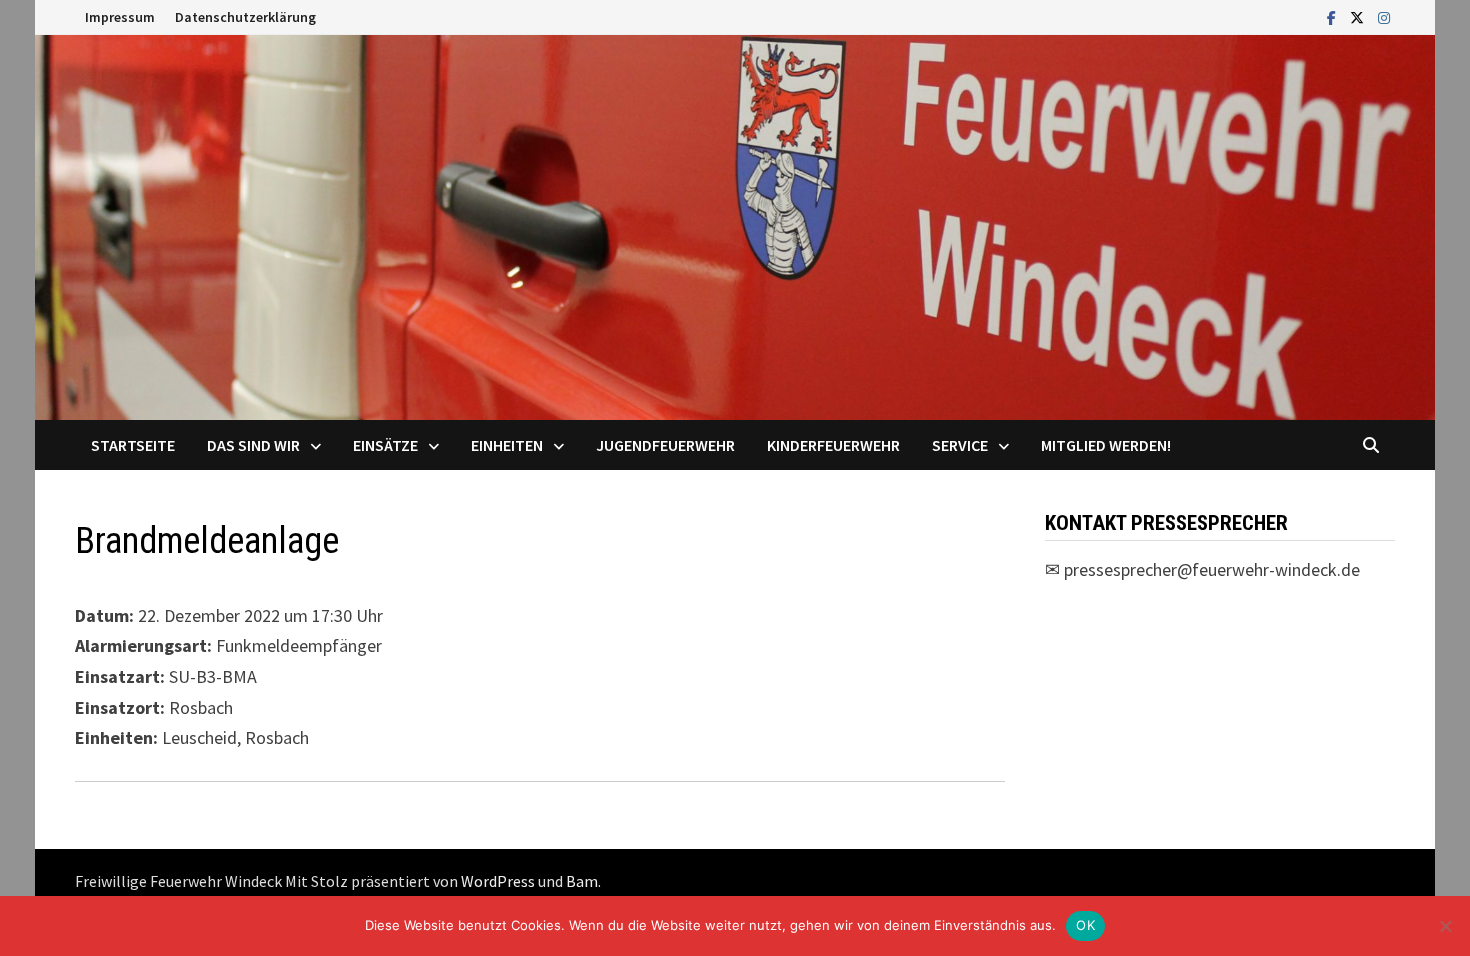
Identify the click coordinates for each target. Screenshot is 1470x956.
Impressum (120, 17)
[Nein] (1445, 926)
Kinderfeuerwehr (833, 445)
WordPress (498, 881)
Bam (582, 881)
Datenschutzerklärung (245, 17)
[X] (1359, 16)
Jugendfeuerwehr (665, 445)
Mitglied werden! (1106, 445)
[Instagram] (1384, 16)
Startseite (133, 445)
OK (1085, 925)
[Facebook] (1333, 16)
